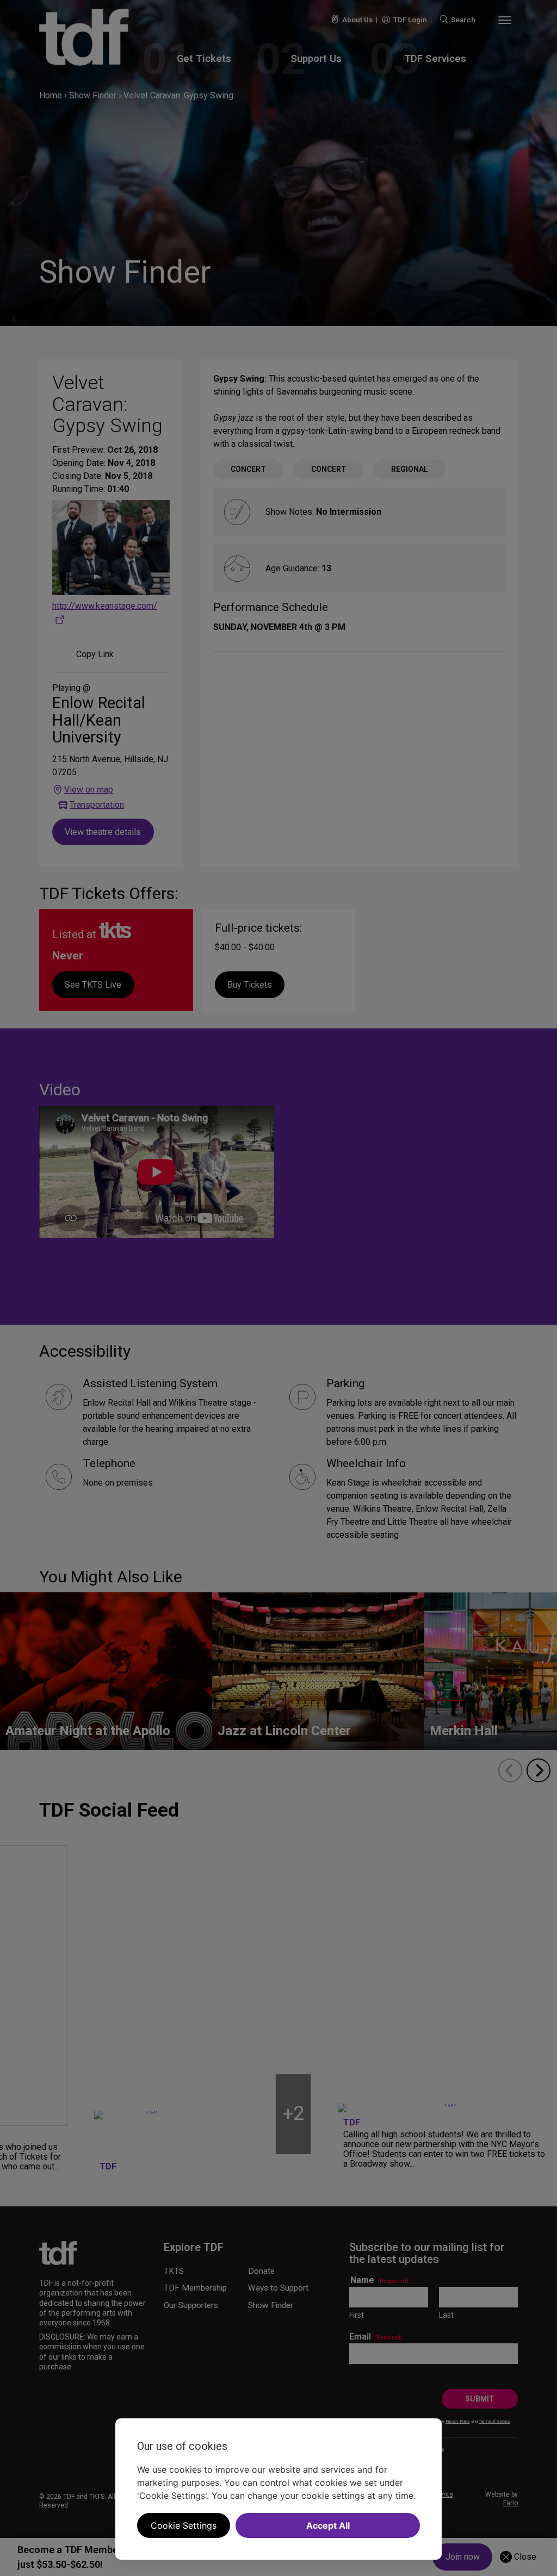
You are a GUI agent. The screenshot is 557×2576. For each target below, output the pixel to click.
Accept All (328, 2525)
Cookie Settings (184, 2525)
